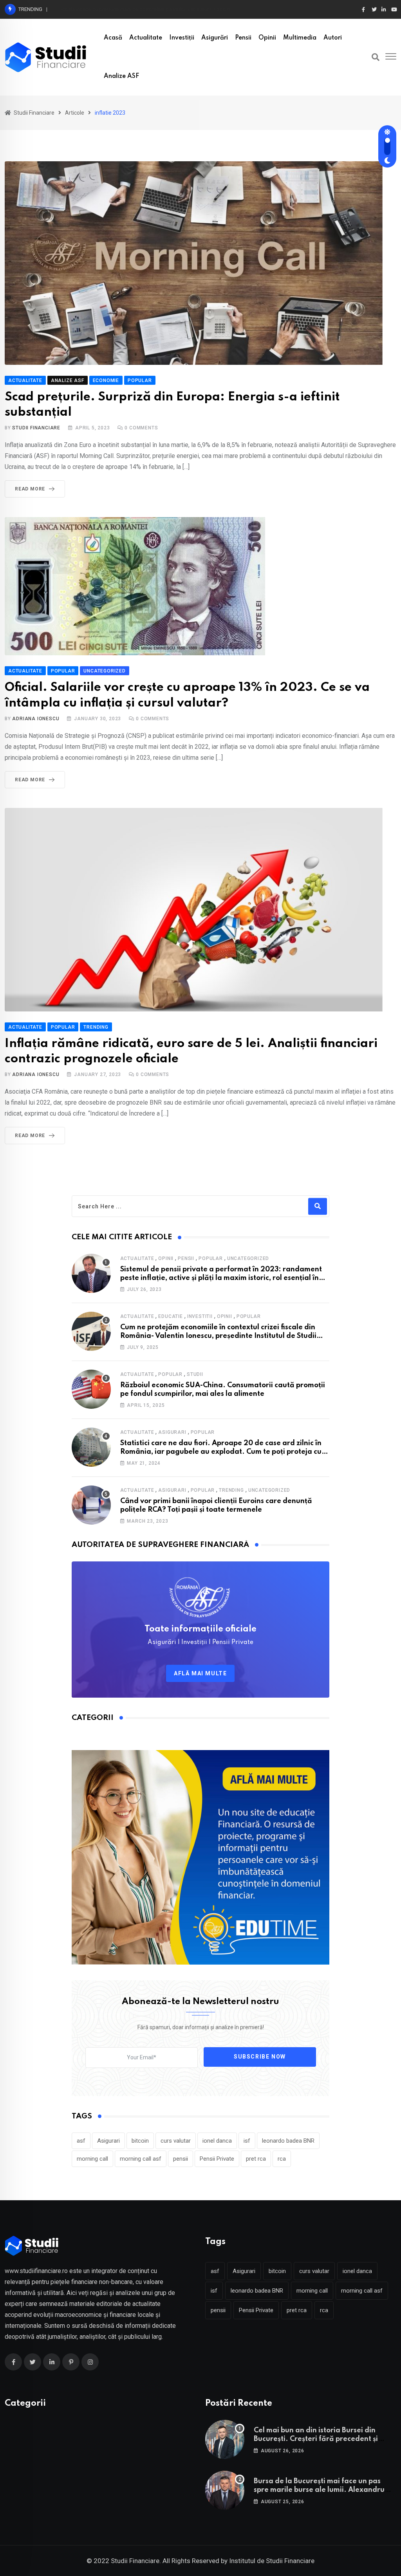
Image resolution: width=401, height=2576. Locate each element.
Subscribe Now (260, 2057)
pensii (181, 2159)
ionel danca (217, 2141)
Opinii (267, 38)
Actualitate (146, 38)
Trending (231, 1490)
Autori (333, 38)
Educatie (170, 1316)
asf (81, 2141)
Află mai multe (200, 1673)
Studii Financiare (36, 428)
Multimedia (300, 38)
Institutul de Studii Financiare (272, 2561)
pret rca (256, 2159)
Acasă (113, 38)
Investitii (200, 1316)
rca (282, 2159)
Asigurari (172, 1432)
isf (247, 2141)
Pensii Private (217, 2159)
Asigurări (215, 38)
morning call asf (141, 2159)
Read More (30, 489)
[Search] (376, 57)
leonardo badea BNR (288, 2141)
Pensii (243, 38)
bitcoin (140, 2141)
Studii (195, 1374)
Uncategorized (248, 1258)
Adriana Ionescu (36, 719)
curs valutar (176, 2141)
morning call (92, 2159)
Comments (141, 428)
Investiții (182, 38)
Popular (211, 1258)
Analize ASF (121, 76)
